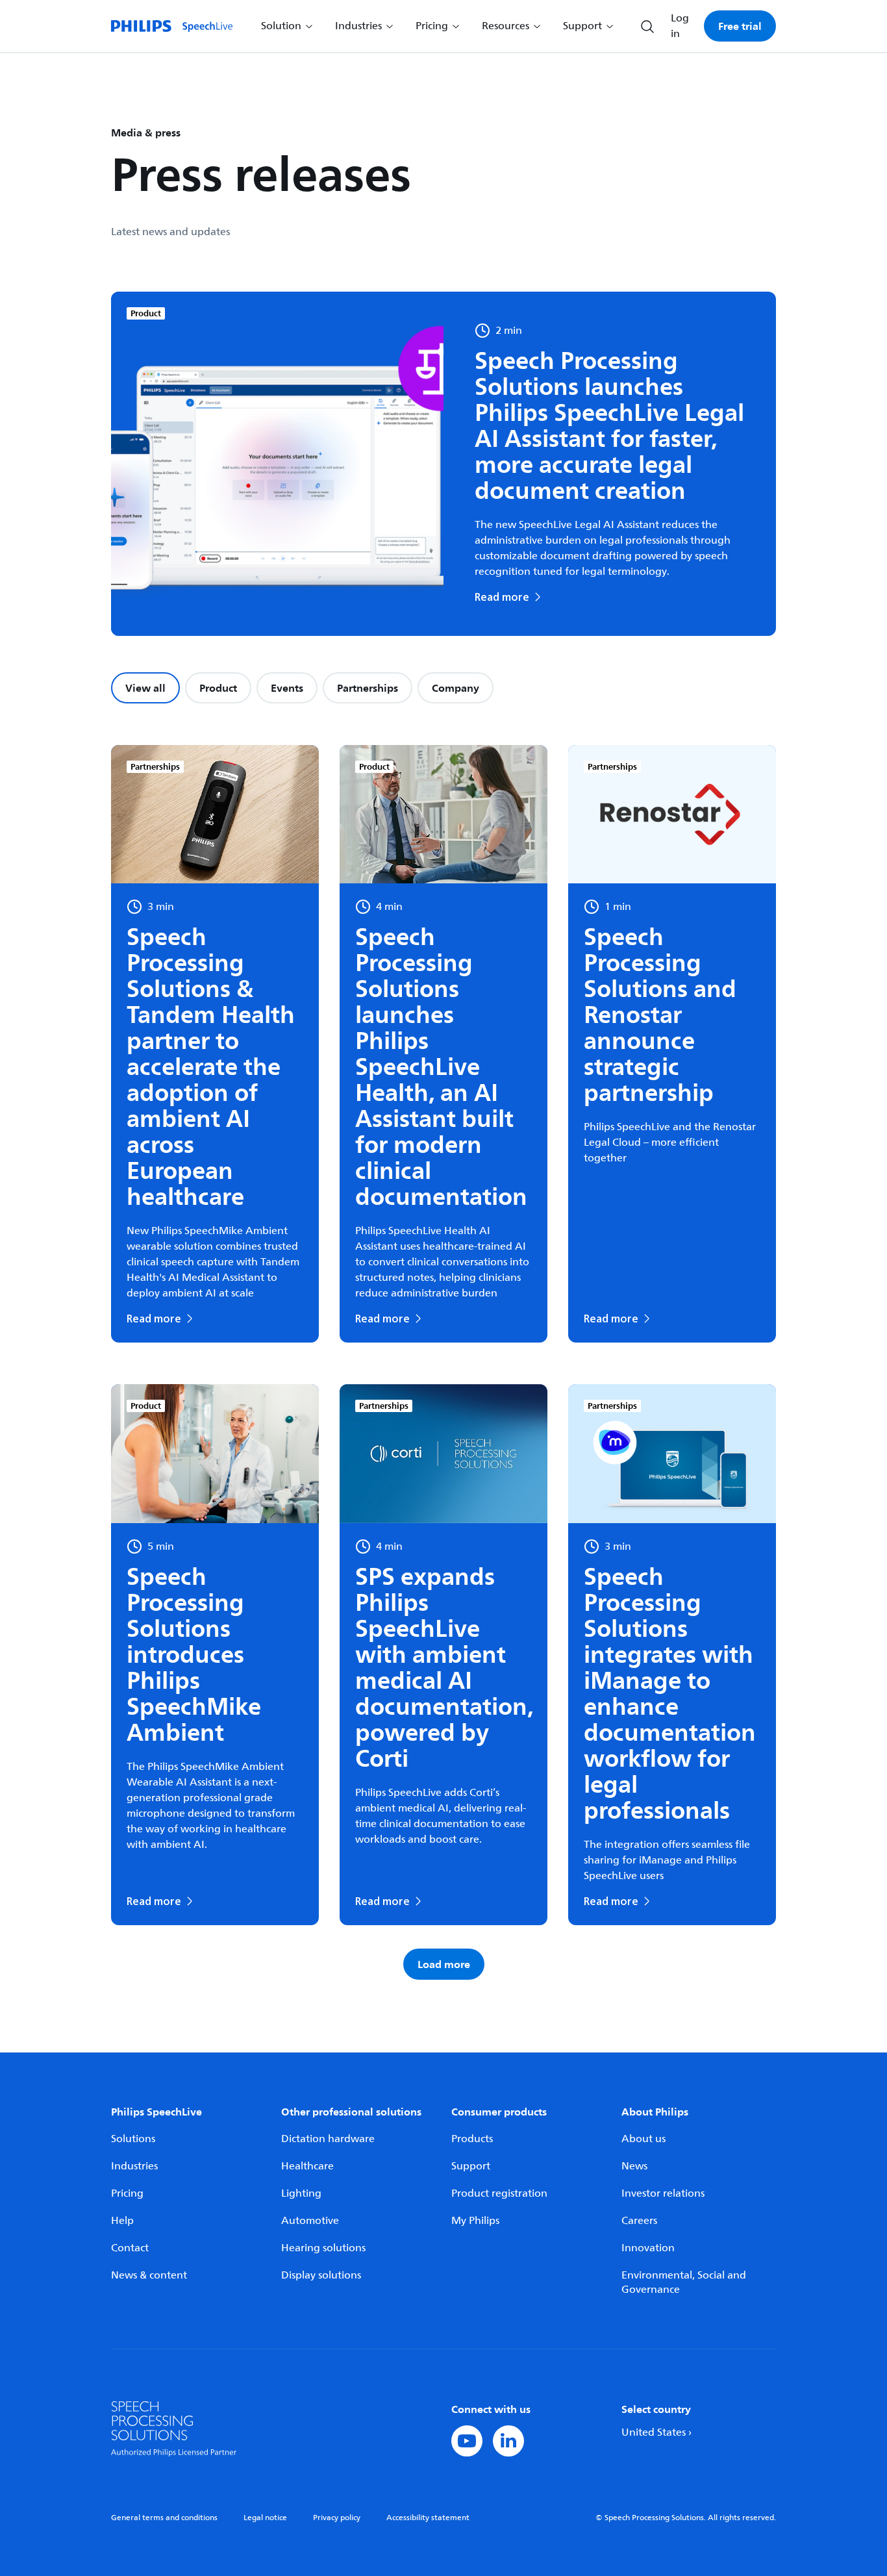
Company (456, 688)
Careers (639, 2221)
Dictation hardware (328, 2139)
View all (145, 688)
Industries (134, 2166)
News (634, 2166)
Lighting (301, 2193)
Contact (130, 2248)
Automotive (310, 2221)
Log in (680, 26)
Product (218, 688)
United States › (656, 2432)
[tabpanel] (443, 1362)
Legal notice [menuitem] (265, 2518)
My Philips (475, 2221)
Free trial (740, 26)
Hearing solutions (323, 2248)
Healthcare (307, 2166)
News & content (149, 2275)
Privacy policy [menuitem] (337, 2518)
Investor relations (663, 2193)
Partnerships (368, 688)
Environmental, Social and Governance (684, 2282)
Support (471, 2166)
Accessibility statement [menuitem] (428, 2518)
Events (287, 688)
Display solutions (321, 2275)
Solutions (133, 2139)
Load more (444, 1964)
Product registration (499, 2193)
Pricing (127, 2193)
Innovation (648, 2248)
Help (122, 2221)
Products (472, 2139)
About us (643, 2139)
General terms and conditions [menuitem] (164, 2518)
